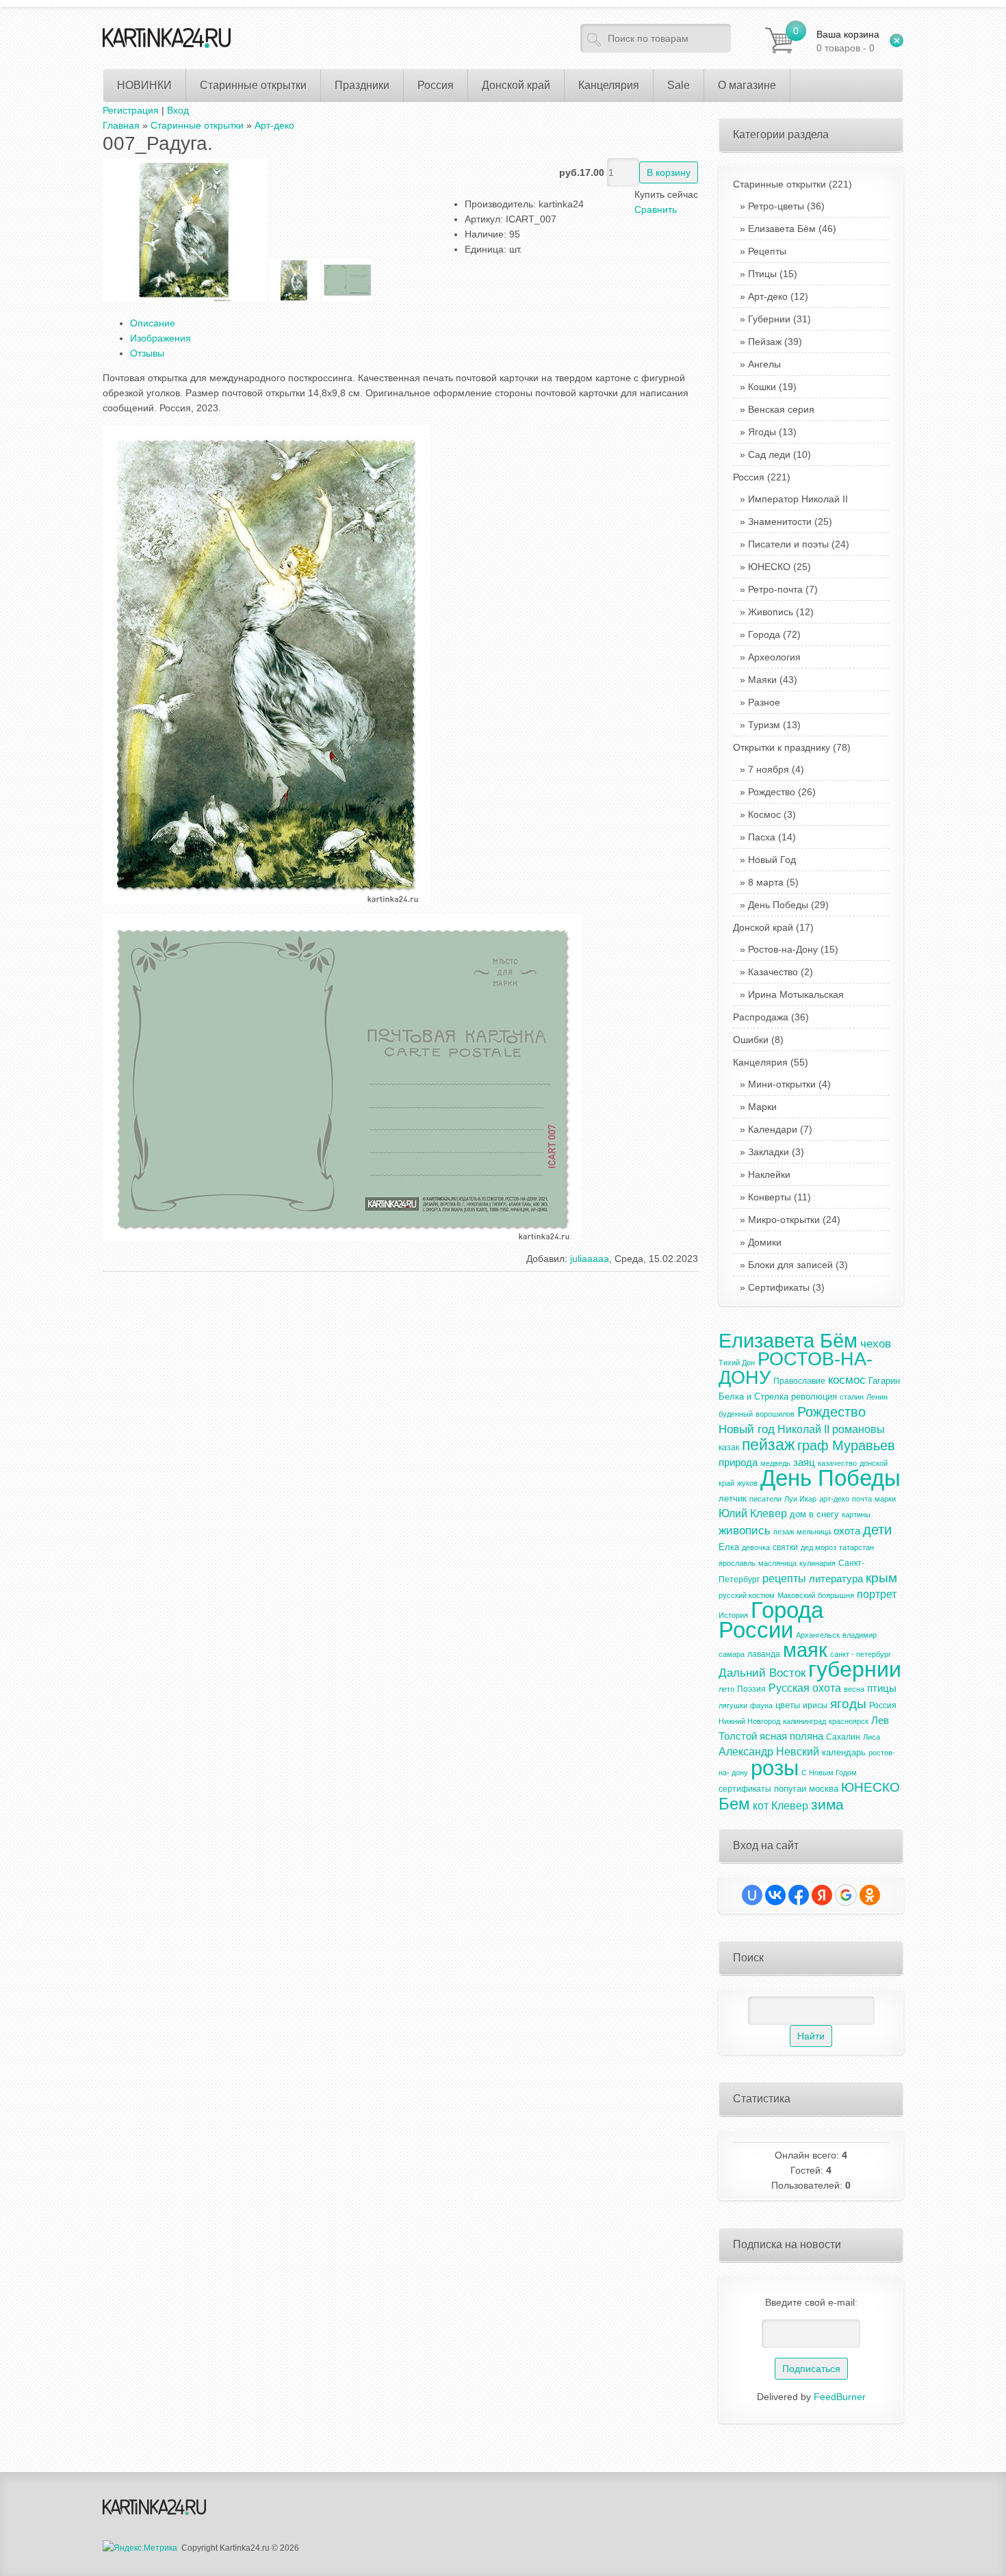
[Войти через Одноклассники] (870, 1895)
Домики (765, 1242)
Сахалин (843, 1737)
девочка (756, 1547)
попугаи (790, 1789)
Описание (153, 323)
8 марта (766, 882)
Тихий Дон (737, 1363)
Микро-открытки (784, 1220)
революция (814, 1396)
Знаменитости (780, 521)
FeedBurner (840, 2397)
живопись (745, 1530)
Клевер (790, 1806)
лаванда (764, 1654)
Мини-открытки (782, 1084)
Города (764, 634)
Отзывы (147, 353)
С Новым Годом (829, 1773)
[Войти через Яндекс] (822, 1895)
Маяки (762, 680)
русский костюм (747, 1595)
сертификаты (745, 1789)
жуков (747, 1483)
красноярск (849, 1721)
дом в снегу (814, 1514)
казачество (837, 1463)
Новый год (747, 1429)
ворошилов (775, 1414)
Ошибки (758, 1040)
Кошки (762, 387)
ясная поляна (791, 1736)
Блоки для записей (790, 1265)
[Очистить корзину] (897, 40)
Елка (729, 1547)
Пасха (762, 837)
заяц (804, 1463)
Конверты (770, 1197)
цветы (788, 1705)
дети (877, 1530)
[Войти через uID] (752, 1895)
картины (856, 1515)
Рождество (772, 792)
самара (732, 1654)
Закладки (769, 1152)
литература (836, 1579)
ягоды (848, 1704)
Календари (773, 1129)
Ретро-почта (775, 589)
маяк (805, 1650)
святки (785, 1547)
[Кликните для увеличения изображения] (185, 230)
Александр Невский (769, 1752)
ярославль (737, 1563)
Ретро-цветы (776, 206)
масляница (777, 1563)
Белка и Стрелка (753, 1396)
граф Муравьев (846, 1445)
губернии (855, 1669)
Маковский (796, 1595)
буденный (736, 1414)
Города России (771, 1620)
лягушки (733, 1705)
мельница (814, 1532)
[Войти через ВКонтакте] (775, 1895)
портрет (877, 1594)
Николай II (803, 1429)
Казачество (773, 972)
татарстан (856, 1547)
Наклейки (769, 1174)
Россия (762, 477)
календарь (844, 1752)
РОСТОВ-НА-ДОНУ (796, 1368)
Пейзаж (765, 342)
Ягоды (762, 432)
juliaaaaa (590, 1259)
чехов (876, 1343)
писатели (765, 1499)
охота (847, 1531)
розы (775, 1768)
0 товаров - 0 (848, 41)
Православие (799, 1381)
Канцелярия (771, 1062)
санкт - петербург (861, 1654)
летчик (733, 1498)
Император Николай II (798, 499)
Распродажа (771, 1017)
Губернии (769, 319)
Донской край (773, 927)
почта (862, 1499)
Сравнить (656, 209)
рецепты (784, 1579)
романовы (859, 1429)
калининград (804, 1721)
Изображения (160, 338)
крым (881, 1578)
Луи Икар (800, 1499)
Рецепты (767, 251)
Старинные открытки (792, 184)
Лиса (872, 1737)
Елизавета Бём (782, 229)
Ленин (877, 1397)
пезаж (784, 1532)
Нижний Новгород (749, 1721)
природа (738, 1463)
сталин (852, 1397)
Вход (178, 110)
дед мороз (818, 1547)
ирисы (815, 1705)
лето (726, 1689)
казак (729, 1447)
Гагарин (884, 1381)
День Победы (778, 905)
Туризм (764, 725)
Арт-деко (768, 296)
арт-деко (834, 1499)
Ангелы (764, 364)
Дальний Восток (762, 1673)
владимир (860, 1635)
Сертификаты (779, 1287)
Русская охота (805, 1688)
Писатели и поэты (788, 544)
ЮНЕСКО (769, 567)
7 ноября (769, 769)
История (733, 1615)
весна (854, 1689)
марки (885, 1499)
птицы (882, 1688)
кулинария (817, 1563)
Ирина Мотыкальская (796, 994)
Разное (764, 702)
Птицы (762, 274)
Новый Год (772, 860)
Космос (764, 814)
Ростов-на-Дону (783, 949)
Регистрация (131, 110)
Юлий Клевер (753, 1514)
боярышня (836, 1595)
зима (827, 1805)
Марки (762, 1107)
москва (824, 1789)
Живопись (771, 612)
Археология (774, 657)
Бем (734, 1804)
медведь (775, 1463)
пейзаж (768, 1445)
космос (847, 1380)
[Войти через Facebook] (799, 1895)
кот (761, 1806)
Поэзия (751, 1689)
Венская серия (781, 409)
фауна (761, 1705)
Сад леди (769, 454)
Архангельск (818, 1635)
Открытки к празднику (792, 747)
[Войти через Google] (846, 1895)
